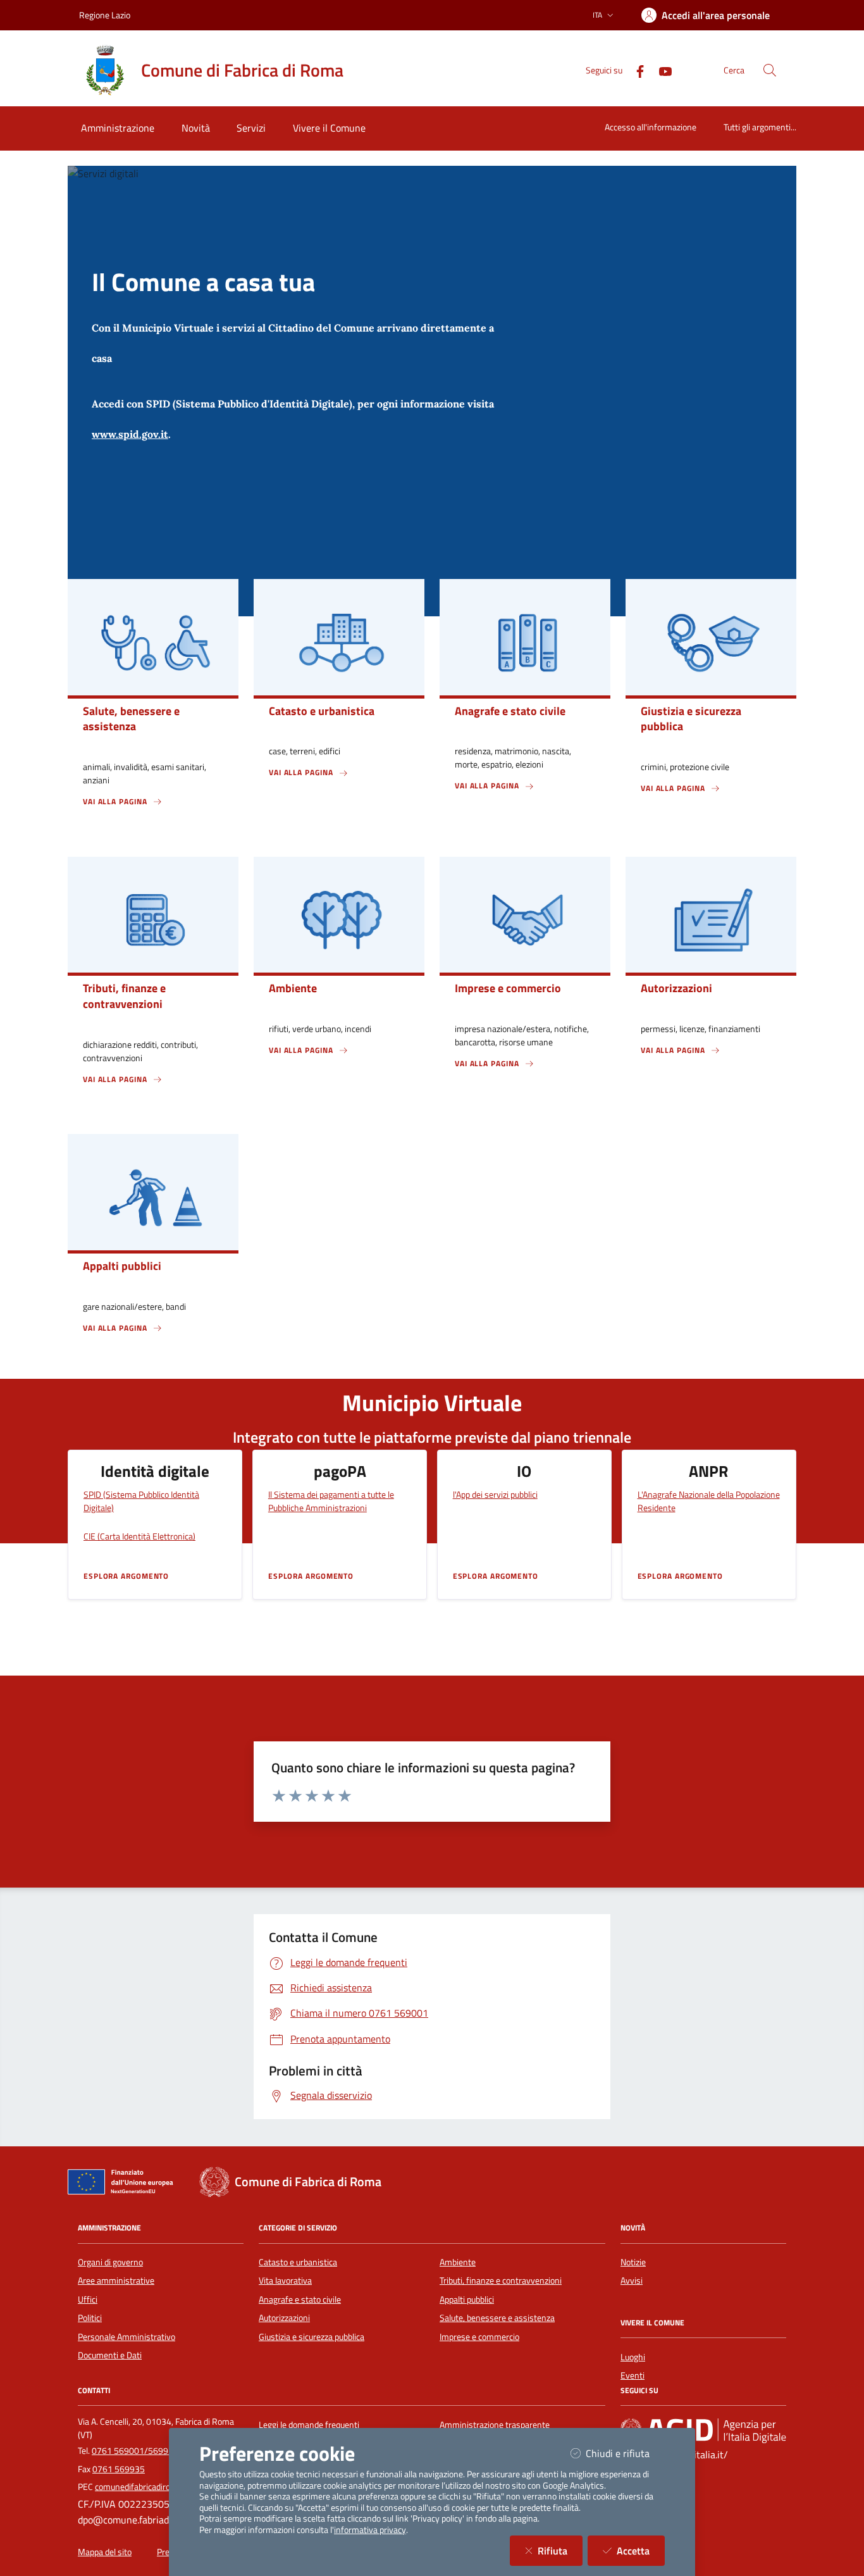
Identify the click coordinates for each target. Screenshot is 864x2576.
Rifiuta (560, 2550)
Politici (90, 2318)
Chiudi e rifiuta (625, 2453)
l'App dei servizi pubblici (495, 1494)
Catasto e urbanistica (298, 2262)
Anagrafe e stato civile (300, 2299)
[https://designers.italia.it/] (703, 2430)
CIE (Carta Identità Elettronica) (139, 1536)
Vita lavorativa (285, 2280)
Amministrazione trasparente (495, 2425)
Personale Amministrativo (127, 2337)
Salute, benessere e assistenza (497, 2318)
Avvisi (632, 2280)
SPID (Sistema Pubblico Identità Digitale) (141, 1501)
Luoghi (633, 2357)
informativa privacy (370, 2530)
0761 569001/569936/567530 (152, 2451)
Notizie (633, 2262)
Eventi (633, 2375)
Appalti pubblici (467, 2299)
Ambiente (458, 2262)
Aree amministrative (116, 2280)
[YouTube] (660, 70)
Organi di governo (110, 2262)
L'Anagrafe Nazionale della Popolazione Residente (709, 1501)
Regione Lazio (105, 15)
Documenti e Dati (110, 2355)
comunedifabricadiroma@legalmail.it (163, 2487)
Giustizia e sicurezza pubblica (312, 2337)
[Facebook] (635, 70)
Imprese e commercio (479, 2337)
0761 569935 (119, 2469)
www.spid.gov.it (130, 434)
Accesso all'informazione (651, 127)
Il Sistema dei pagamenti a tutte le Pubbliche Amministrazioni (331, 1501)
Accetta (641, 2550)
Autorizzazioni (284, 2318)
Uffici (88, 2299)
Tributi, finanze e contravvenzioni (501, 2280)
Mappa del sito (105, 2552)
